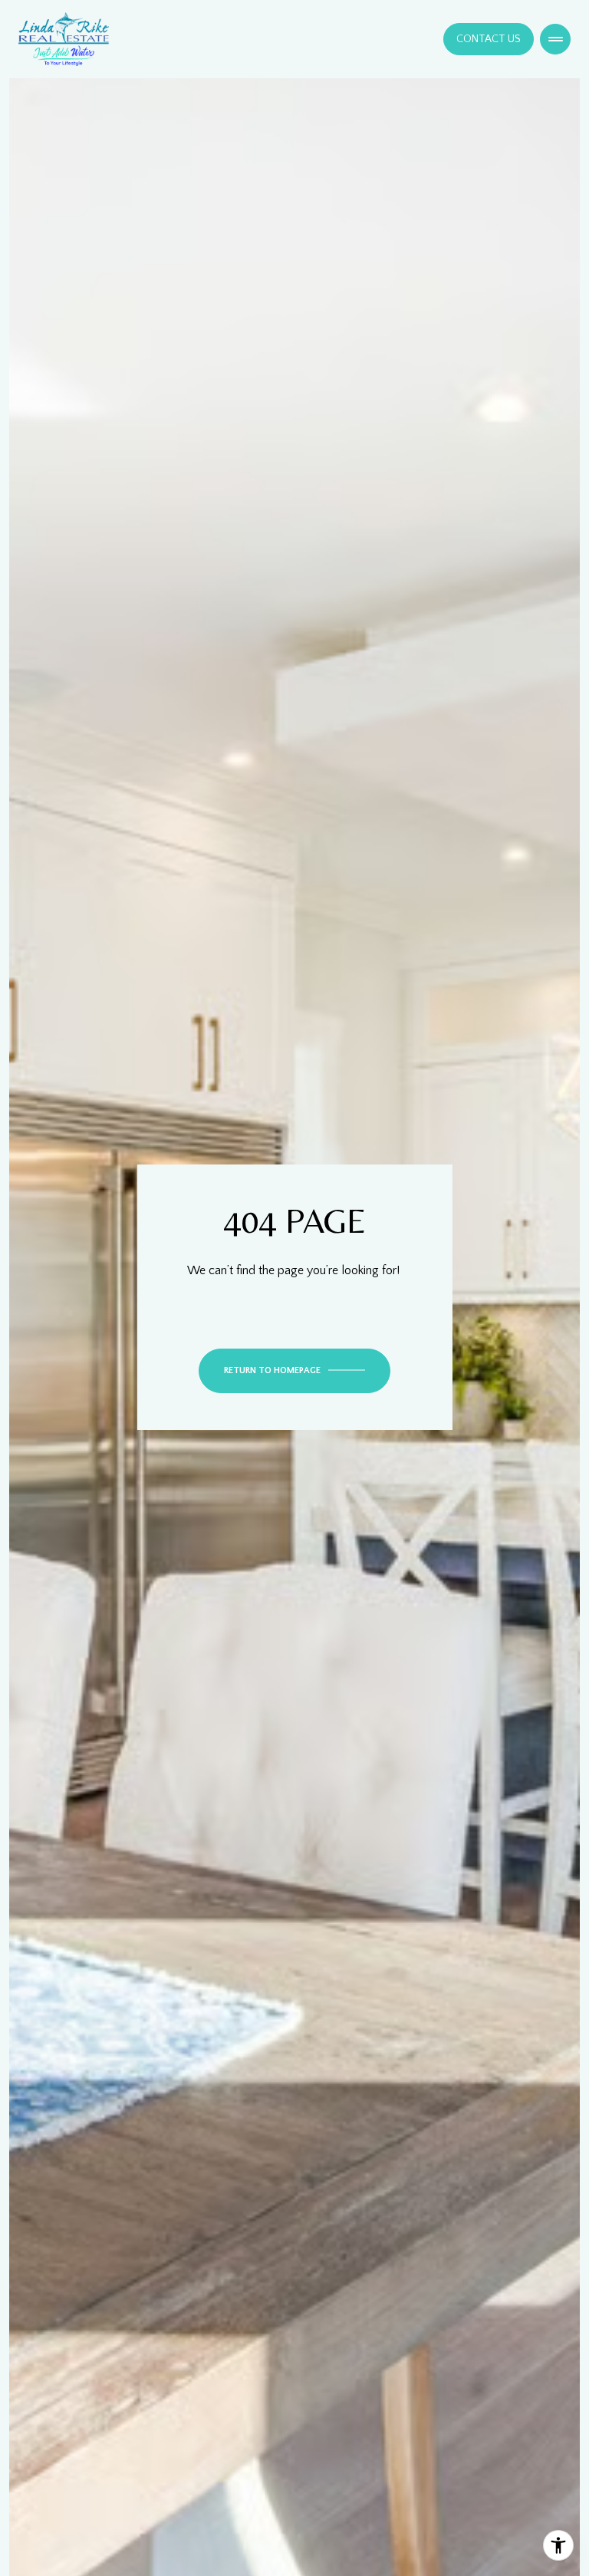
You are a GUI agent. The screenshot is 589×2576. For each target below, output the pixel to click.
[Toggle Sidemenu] (555, 39)
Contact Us (489, 39)
